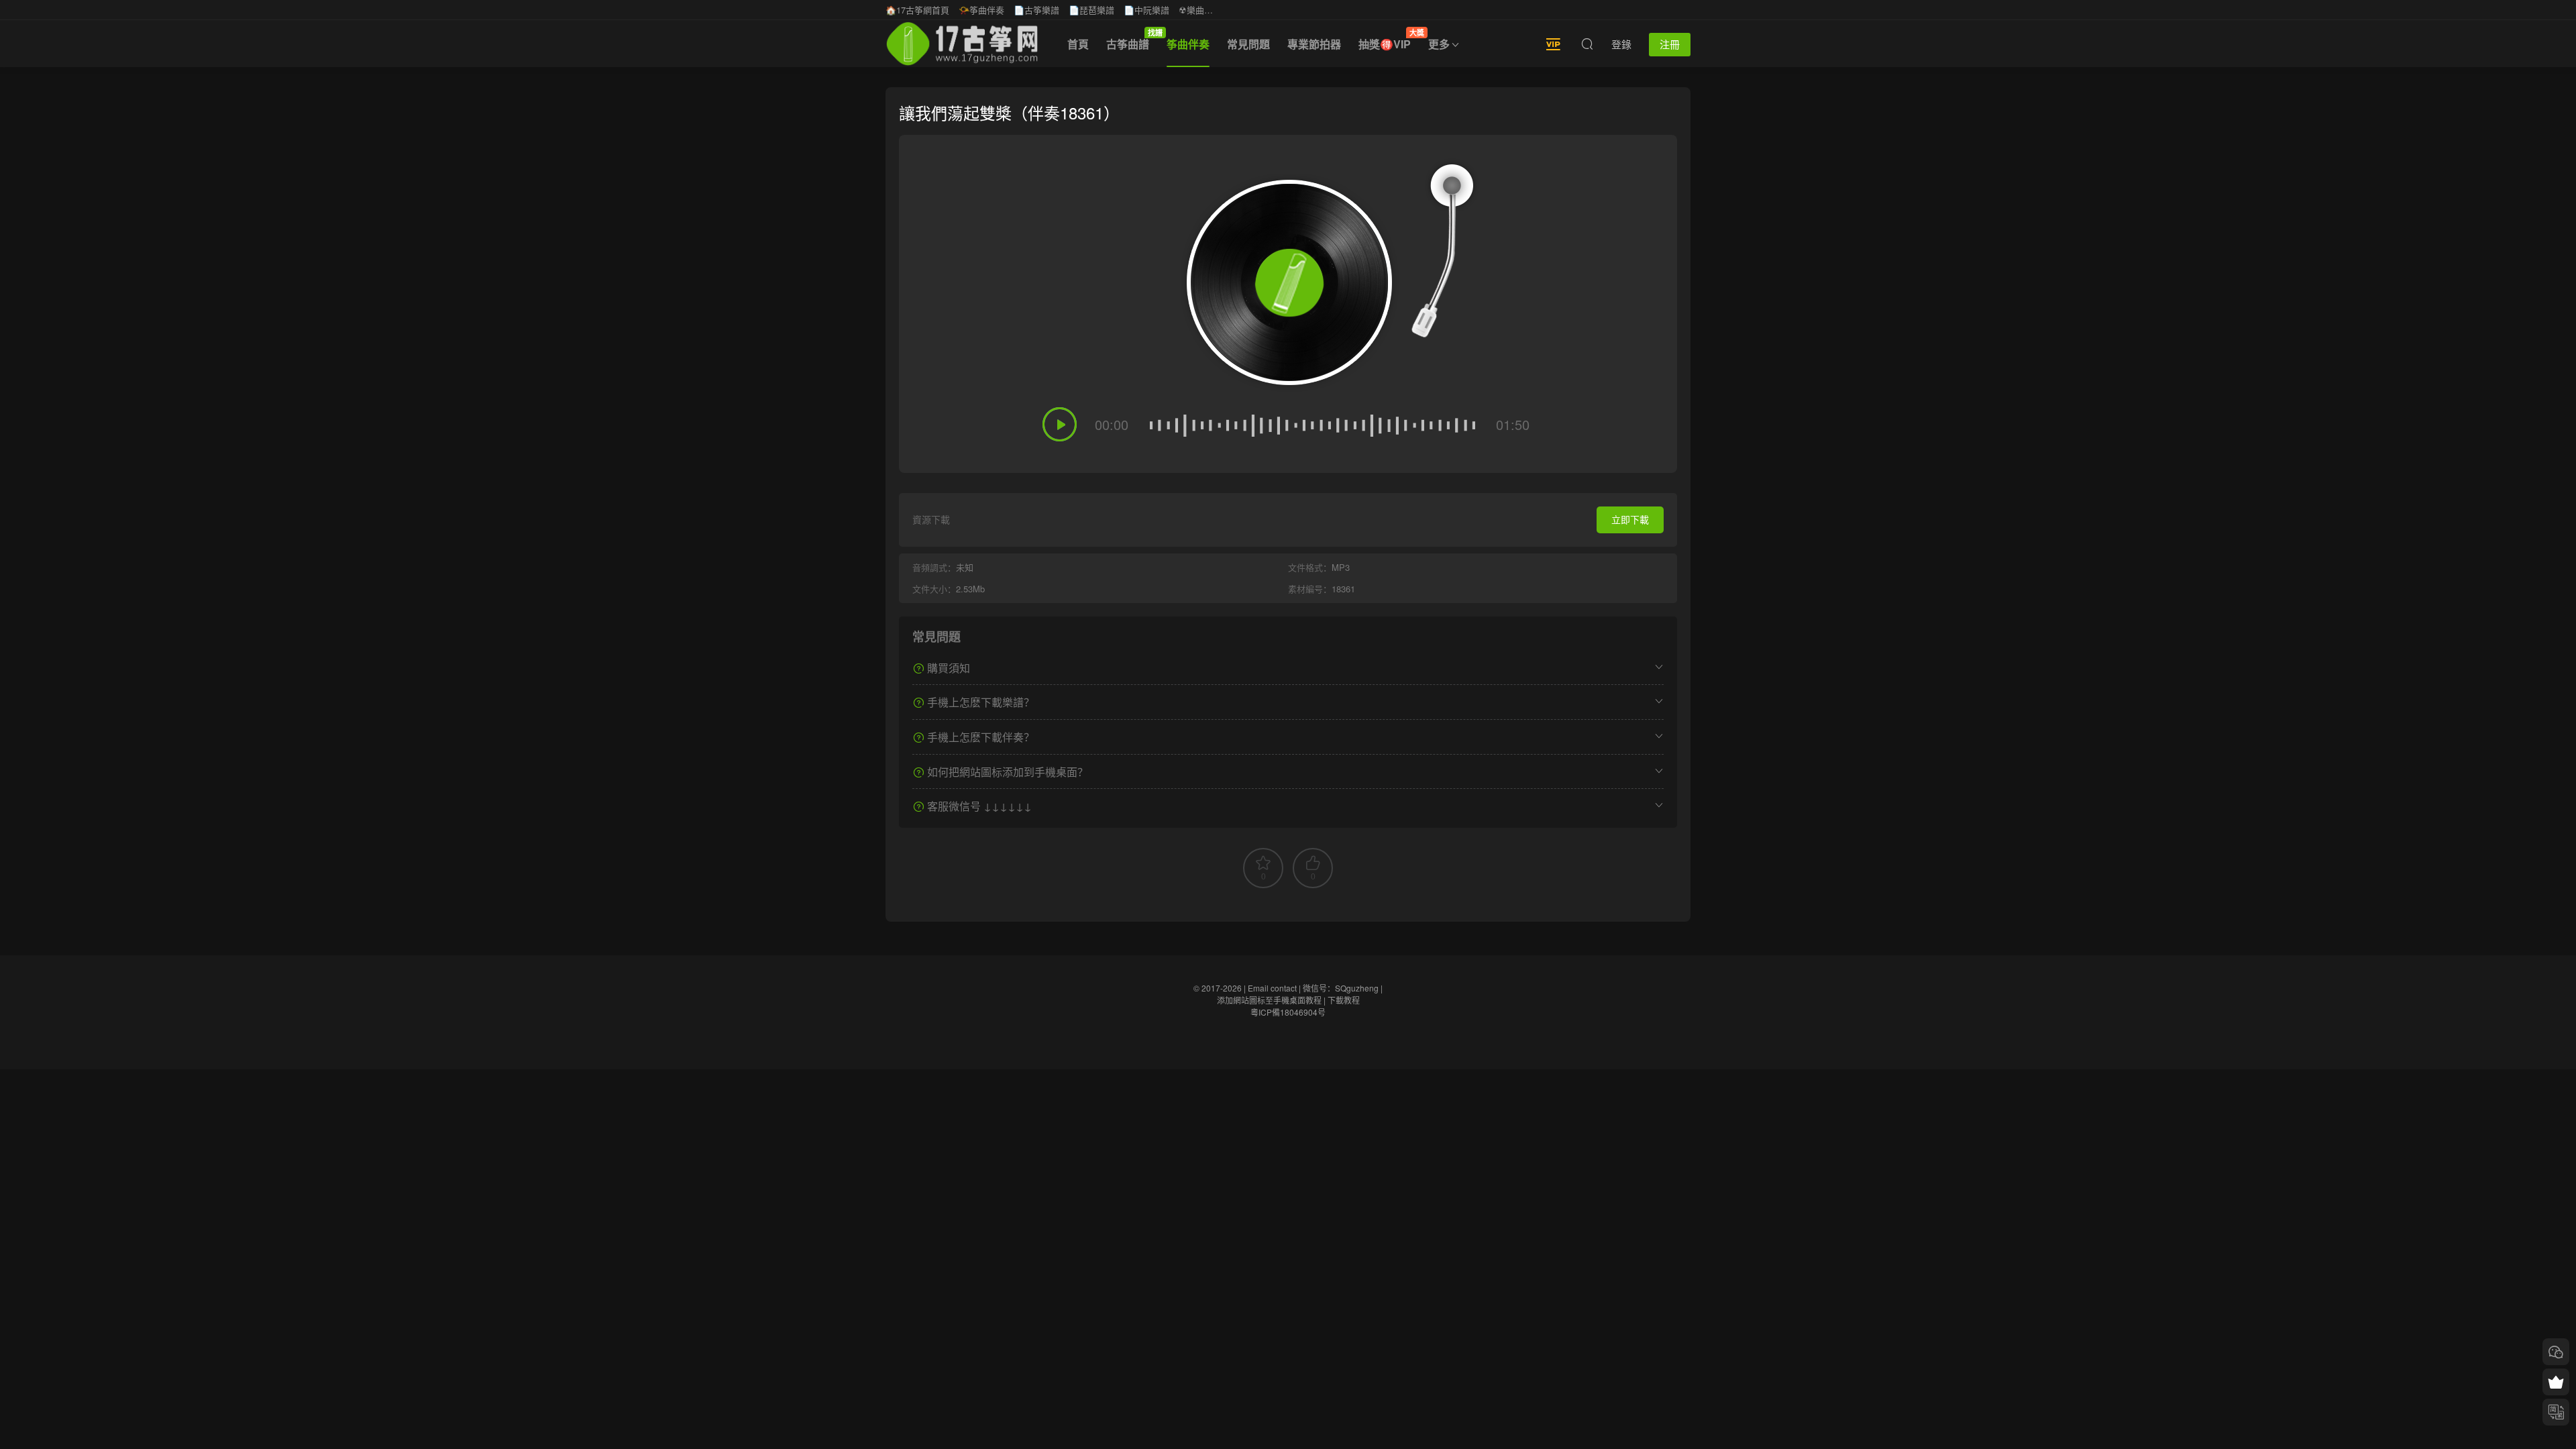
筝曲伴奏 (1188, 44)
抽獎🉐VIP (1389, 40)
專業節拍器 (1314, 44)
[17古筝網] (962, 44)
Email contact (1272, 988)
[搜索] (1587, 44)
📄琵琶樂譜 (1091, 10)
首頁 (1078, 44)
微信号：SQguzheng (1341, 988)
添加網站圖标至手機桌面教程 (1269, 1000)
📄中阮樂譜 (1146, 10)
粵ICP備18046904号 (1288, 1012)
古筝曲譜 (1132, 40)
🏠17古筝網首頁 (917, 10)
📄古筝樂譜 (1036, 10)
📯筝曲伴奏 (981, 10)
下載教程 (1344, 1000)
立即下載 (1630, 519)
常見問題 (1248, 44)
